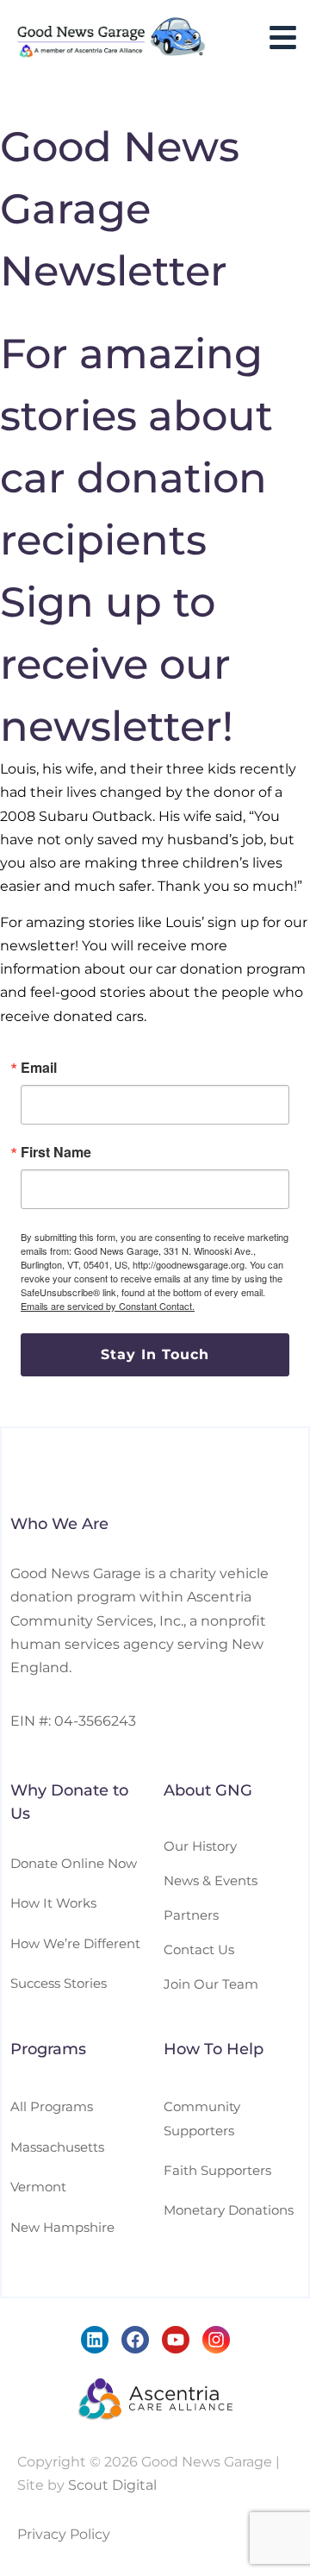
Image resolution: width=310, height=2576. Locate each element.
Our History (200, 1846)
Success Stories (59, 1983)
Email (39, 1068)
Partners (191, 1915)
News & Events (211, 1880)
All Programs (52, 2106)
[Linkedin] (95, 2340)
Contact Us (199, 1949)
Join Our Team (211, 1984)
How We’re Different (75, 1943)
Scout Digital (112, 2485)
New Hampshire (62, 2227)
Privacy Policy (64, 2534)
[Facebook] (135, 2340)
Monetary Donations (229, 2210)
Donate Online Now (74, 1863)
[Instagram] (216, 2340)
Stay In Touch (155, 1354)
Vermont (38, 2187)
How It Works (53, 1903)
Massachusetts (57, 2147)
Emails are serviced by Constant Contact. (108, 1306)
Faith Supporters (217, 2170)
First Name (56, 1152)
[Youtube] (176, 2340)
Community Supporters (202, 2118)
